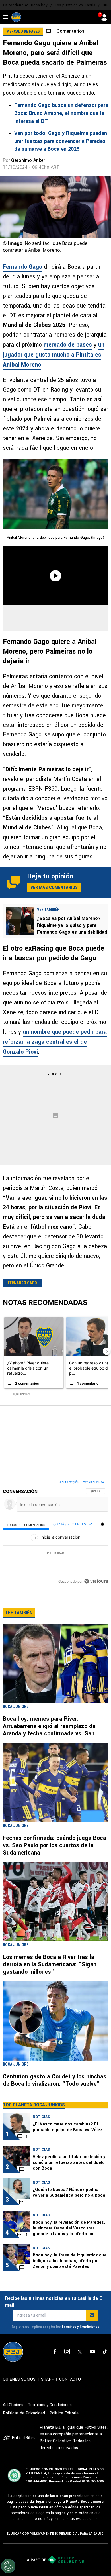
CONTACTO (70, 2379)
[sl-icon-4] (92, 2352)
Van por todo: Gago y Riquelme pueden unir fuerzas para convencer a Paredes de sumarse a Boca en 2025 (61, 141)
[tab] (26, 1524)
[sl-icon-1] (55, 2352)
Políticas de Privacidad (24, 2413)
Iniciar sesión (69, 1482)
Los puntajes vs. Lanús (75, 5)
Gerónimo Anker (28, 160)
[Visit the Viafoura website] (96, 1581)
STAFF (47, 2379)
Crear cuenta (93, 1482)
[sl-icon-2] (67, 2352)
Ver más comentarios (54, 887)
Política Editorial (64, 2413)
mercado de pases (68, 345)
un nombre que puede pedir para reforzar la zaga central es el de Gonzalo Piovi (55, 1042)
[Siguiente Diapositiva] (106, 1351)
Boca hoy (39, 5)
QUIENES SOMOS (19, 2379)
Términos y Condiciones (80, 2327)
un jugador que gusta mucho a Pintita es (54, 355)
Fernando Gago (22, 267)
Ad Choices (13, 2405)
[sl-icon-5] (105, 2352)
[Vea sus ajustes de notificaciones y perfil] (102, 1524)
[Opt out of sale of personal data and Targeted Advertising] (8, 2566)
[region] (55, 1533)
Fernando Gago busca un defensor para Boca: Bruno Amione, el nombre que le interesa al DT (61, 113)
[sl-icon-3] (80, 2352)
